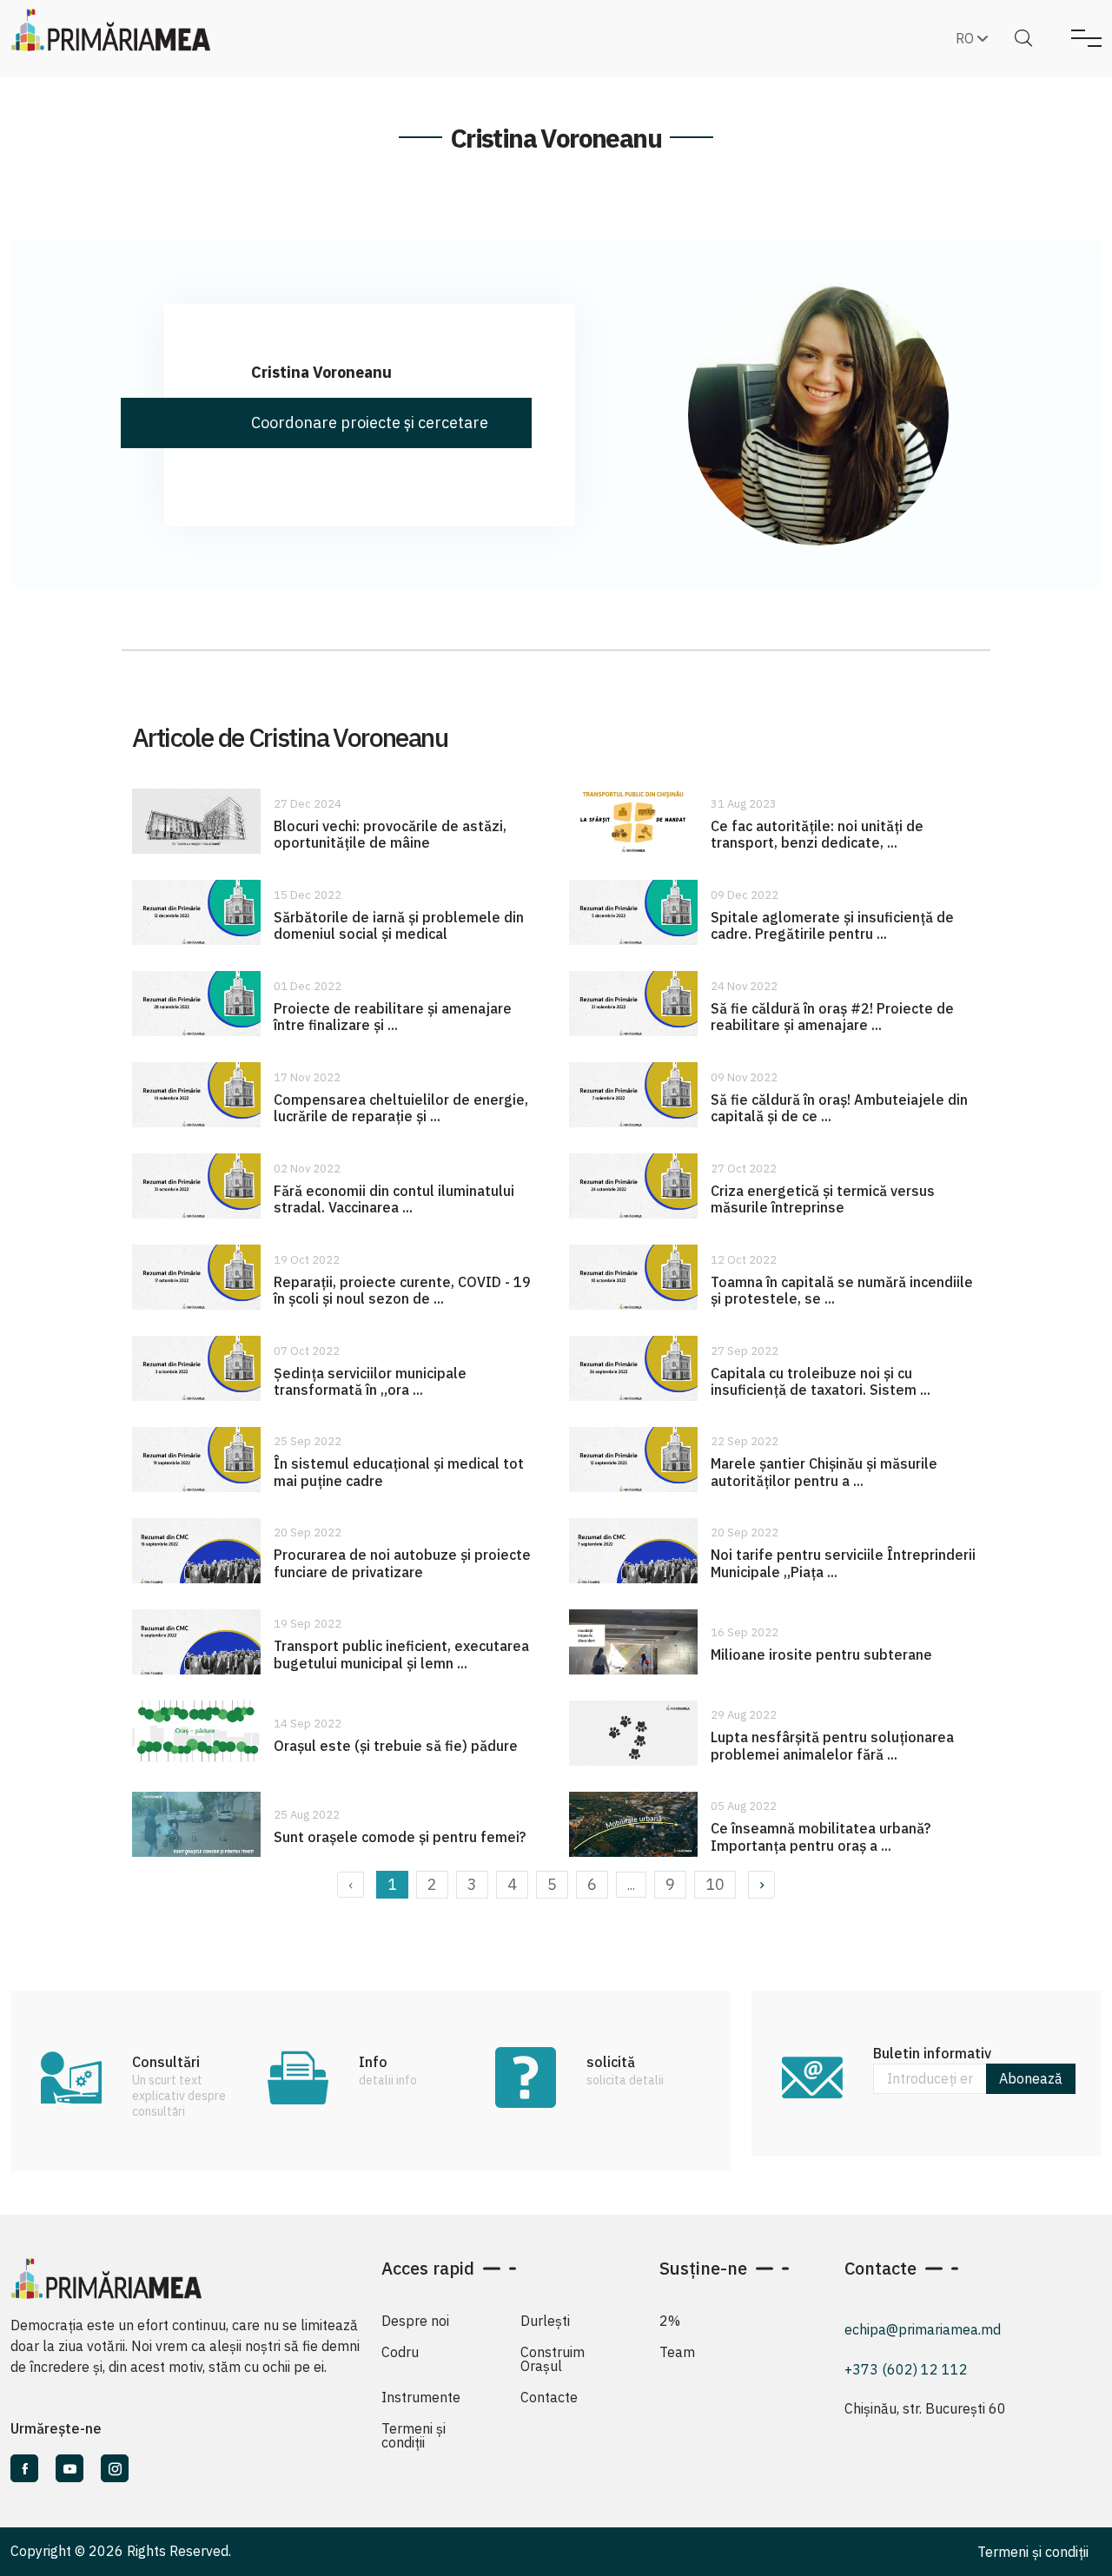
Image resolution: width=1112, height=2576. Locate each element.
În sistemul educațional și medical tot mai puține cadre (399, 1472)
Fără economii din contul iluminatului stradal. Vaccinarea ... (394, 1199)
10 (715, 1884)
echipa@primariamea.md (923, 2329)
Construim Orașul (553, 2359)
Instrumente (421, 2397)
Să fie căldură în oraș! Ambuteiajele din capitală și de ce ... (839, 1108)
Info (373, 2062)
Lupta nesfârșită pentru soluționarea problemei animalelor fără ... (832, 1745)
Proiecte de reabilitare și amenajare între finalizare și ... (393, 1017)
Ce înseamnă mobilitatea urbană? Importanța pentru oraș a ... (821, 1836)
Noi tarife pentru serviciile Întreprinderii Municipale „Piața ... (843, 1563)
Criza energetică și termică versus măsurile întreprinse (823, 1199)
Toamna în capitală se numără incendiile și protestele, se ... (842, 1290)
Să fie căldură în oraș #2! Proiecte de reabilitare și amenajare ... (832, 1017)
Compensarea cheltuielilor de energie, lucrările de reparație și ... (401, 1108)
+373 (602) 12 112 (906, 2369)
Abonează (1031, 2078)
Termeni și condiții (414, 2435)
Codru (400, 2352)
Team (677, 2352)
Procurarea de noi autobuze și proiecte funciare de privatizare (402, 1563)
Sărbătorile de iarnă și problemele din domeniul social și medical (399, 925)
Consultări (166, 2062)
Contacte (549, 2397)
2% (670, 2321)
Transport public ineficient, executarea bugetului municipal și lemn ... (401, 1654)
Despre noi (415, 2321)
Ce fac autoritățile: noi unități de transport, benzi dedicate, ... (817, 834)
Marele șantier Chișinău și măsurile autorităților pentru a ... (824, 1472)
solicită (611, 2062)
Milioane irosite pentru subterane (821, 1655)
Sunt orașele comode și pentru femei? (400, 1837)
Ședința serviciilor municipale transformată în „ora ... (370, 1381)
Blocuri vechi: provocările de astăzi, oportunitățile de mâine (390, 834)
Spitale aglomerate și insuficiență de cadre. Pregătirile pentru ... (832, 925)
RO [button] (966, 38)
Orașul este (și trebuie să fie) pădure (396, 1746)
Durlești (545, 2321)
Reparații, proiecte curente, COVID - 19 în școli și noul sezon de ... (402, 1290)
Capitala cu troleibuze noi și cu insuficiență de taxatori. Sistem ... (821, 1381)
